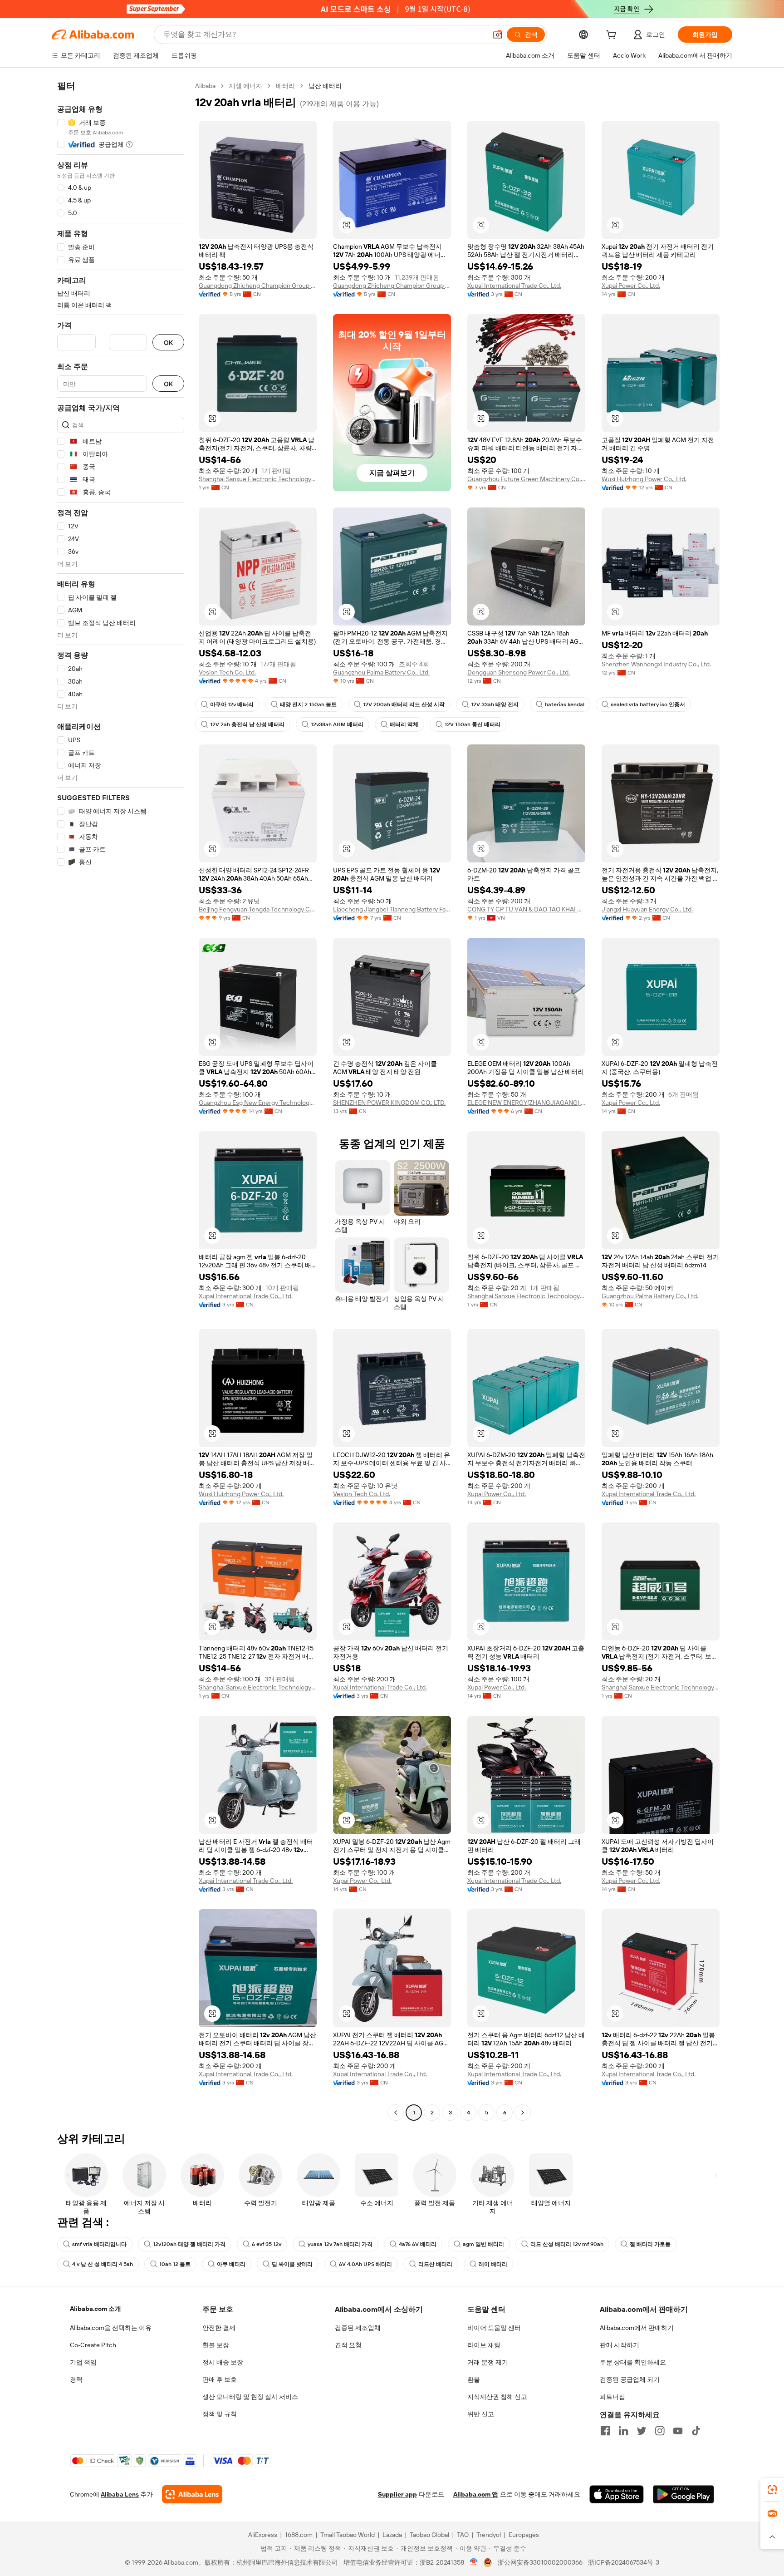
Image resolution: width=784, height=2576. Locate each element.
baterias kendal (565, 704)
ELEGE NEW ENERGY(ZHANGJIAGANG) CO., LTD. (526, 1103)
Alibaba (205, 86)
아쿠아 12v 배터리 (232, 704)
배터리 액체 (404, 724)
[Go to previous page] (396, 2113)
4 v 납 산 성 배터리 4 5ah (103, 2264)
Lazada (392, 2535)
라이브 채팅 (484, 2345)
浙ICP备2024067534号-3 (624, 2562)
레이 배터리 (493, 2264)
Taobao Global (429, 2535)
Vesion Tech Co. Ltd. (227, 672)
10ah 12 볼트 (175, 2264)
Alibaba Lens (120, 2494)
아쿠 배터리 (231, 2264)
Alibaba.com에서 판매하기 (637, 2328)
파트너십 (612, 2397)
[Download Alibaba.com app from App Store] (617, 2494)
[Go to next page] (523, 2113)
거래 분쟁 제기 (488, 2362)
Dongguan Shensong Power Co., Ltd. (519, 672)
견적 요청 (348, 2345)
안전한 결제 (219, 2328)
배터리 (285, 86)
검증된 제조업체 (358, 2328)
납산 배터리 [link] (325, 86)
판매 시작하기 (620, 2345)
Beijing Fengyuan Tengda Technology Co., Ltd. (258, 909)
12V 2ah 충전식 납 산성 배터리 (247, 724)
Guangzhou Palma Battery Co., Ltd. (381, 672)
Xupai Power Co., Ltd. (631, 286)
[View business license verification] (474, 2562)
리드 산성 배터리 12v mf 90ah (567, 2244)
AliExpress (263, 2535)
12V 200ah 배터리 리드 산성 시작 (404, 704)
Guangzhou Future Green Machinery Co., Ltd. (526, 479)
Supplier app (397, 2494)
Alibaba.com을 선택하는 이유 (111, 2328)
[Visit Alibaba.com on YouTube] (678, 2431)
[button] (498, 34)
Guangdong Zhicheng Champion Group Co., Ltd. (258, 286)
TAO (463, 2535)
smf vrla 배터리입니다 (99, 2244)
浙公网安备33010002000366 (540, 2562)
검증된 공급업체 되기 (630, 2379)
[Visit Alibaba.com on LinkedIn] (623, 2431)
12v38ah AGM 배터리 (337, 724)
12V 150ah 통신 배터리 (473, 724)
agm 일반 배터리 (483, 2244)
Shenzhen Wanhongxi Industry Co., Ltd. (656, 664)
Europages (524, 2535)
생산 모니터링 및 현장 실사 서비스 (250, 2397)
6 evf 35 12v (267, 2244)
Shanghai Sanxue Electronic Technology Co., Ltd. (258, 479)
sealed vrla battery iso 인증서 (648, 704)
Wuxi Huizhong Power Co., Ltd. (644, 479)
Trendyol (489, 2535)
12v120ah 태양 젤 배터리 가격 (189, 2244)
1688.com (299, 2535)
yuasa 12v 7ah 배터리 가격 (340, 2244)
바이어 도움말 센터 (494, 2328)
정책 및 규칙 (220, 2414)
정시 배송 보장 (223, 2362)
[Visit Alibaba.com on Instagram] (660, 2431)
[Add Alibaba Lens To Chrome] (192, 2494)
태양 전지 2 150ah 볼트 (308, 704)
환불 (474, 2379)
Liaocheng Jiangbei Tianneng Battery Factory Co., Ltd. (392, 909)
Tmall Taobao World (348, 2535)
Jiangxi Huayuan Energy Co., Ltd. (647, 909)
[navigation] (121, 1100)
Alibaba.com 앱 (476, 2494)
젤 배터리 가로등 (650, 2244)
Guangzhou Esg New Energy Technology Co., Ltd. (258, 1103)
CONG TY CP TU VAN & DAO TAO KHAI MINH (526, 909)
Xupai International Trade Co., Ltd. (514, 286)
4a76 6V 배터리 (418, 2244)
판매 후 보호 (220, 2379)
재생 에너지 (246, 86)
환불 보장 (216, 2345)
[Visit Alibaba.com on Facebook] (605, 2431)
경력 (76, 2379)
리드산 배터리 (435, 2264)
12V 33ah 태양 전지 (495, 704)
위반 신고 (481, 2414)
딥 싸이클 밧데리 (292, 2264)
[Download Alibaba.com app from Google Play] (684, 2494)
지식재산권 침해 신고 (497, 2397)
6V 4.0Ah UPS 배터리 (365, 2264)
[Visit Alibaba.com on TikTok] (696, 2431)
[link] (772, 2490)
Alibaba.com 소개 (96, 2309)
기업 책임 (83, 2362)
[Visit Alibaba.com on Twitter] (642, 2431)
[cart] (613, 36)
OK (168, 342)
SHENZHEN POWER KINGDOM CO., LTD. (389, 1103)
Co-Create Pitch (93, 2345)
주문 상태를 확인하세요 (633, 2362)
